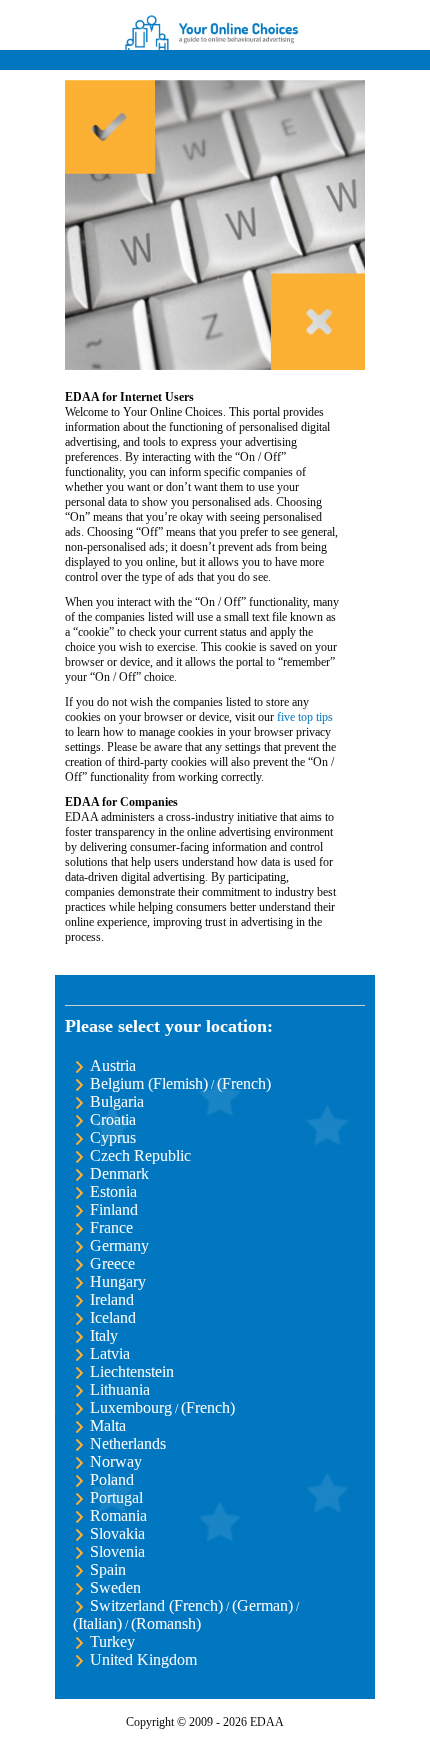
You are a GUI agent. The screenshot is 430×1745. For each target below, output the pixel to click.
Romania (118, 1515)
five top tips (305, 717)
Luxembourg (131, 1407)
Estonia (113, 1191)
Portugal (116, 1497)
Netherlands (128, 1443)
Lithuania (120, 1389)
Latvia (110, 1353)
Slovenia (117, 1551)
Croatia (113, 1119)
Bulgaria (117, 1101)
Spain (108, 1569)
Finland (114, 1209)
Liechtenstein (132, 1371)
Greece (112, 1263)
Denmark (119, 1173)
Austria (113, 1065)
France (111, 1227)
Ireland (112, 1299)
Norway (116, 1461)
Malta (108, 1425)
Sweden (115, 1587)
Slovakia (117, 1533)
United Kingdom (143, 1659)
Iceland (113, 1317)
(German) (262, 1605)
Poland (112, 1479)
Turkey (112, 1641)
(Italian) (97, 1623)
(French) (244, 1083)
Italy (104, 1335)
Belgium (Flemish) (149, 1083)
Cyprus (113, 1137)
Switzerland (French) (156, 1605)
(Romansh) (166, 1623)
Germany (119, 1245)
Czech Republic (140, 1155)
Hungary (118, 1281)
